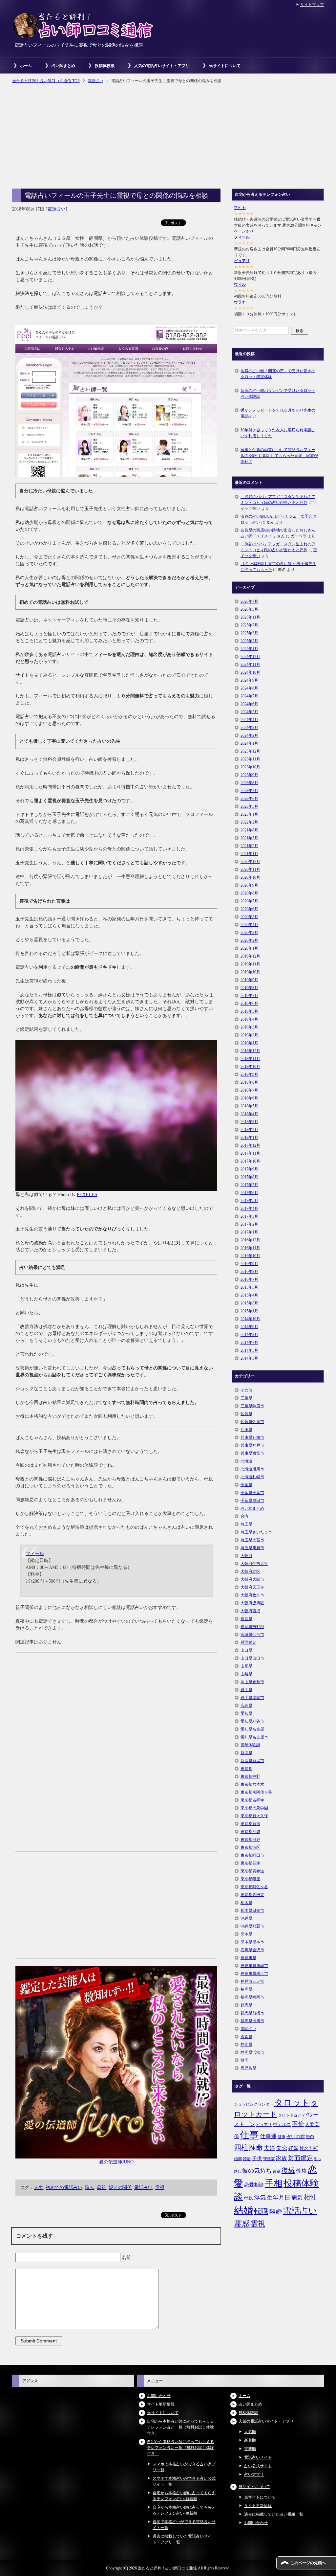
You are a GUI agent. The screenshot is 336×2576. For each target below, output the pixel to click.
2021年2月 (249, 846)
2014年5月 (249, 1350)
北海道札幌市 (252, 1477)
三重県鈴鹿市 (252, 1406)
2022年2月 (249, 822)
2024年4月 (249, 720)
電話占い (56, 209)
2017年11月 (250, 1153)
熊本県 (246, 1934)
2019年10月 (250, 972)
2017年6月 (249, 1193)
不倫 (298, 2124)
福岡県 (246, 1989)
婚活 (247, 2159)
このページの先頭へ (308, 2563)
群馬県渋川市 (252, 2021)
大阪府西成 (250, 1611)
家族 (282, 2158)
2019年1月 (249, 1043)
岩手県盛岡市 (252, 1698)
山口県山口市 (252, 1658)
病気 (297, 2198)
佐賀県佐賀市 (252, 1422)
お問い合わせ (159, 2396)
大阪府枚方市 (252, 1595)
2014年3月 (249, 1358)
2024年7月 (249, 696)
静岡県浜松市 (252, 2052)
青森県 (246, 2037)
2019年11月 (250, 964)
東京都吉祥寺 (252, 1800)
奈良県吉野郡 (252, 1627)
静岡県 (246, 2045)
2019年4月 (249, 1019)
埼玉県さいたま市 (256, 1532)
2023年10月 (250, 767)
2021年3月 (249, 838)
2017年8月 (249, 1177)
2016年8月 (249, 1272)
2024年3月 (249, 728)
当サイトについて (225, 66)
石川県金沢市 (252, 1950)
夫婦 (269, 2148)
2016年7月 (249, 1279)
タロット (292, 2103)
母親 (101, 2188)
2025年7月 (249, 625)
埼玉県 (246, 1524)
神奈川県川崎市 (254, 1966)
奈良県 (246, 1619)
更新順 (250, 2449)
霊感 (242, 2224)
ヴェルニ (282, 2124)
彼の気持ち (257, 2171)
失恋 (282, 2148)
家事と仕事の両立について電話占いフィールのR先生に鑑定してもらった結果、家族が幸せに (279, 456)
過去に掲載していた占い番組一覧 (274, 2514)
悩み (90, 2188)
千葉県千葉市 (252, 1493)
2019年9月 (249, 980)
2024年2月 (249, 735)
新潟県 (246, 1753)
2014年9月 (249, 1327)
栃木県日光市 (252, 1910)
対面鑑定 (248, 1642)
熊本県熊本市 (252, 1942)
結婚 (243, 2210)
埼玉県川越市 (252, 1548)
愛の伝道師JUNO (116, 2162)
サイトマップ (312, 5)
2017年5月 (249, 1201)
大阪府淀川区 (252, 1603)
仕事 (249, 2135)
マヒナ (240, 208)
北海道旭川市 (252, 1469)
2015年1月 (249, 1311)
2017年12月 (250, 1145)
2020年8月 (249, 893)
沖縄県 (246, 1918)
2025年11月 (250, 617)
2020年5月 (249, 917)
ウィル (240, 284)
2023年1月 (249, 814)
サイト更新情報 (161, 2404)
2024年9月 (249, 680)
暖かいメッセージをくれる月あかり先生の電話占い (278, 413)
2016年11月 (250, 1248)
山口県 (246, 1650)
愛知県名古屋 (252, 1729)
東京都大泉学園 (254, 1808)
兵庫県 (246, 1430)
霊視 (160, 2188)
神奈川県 (248, 1958)
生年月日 (279, 2198)
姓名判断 (309, 2148)
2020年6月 (249, 909)
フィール (35, 1554)
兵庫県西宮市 (252, 1453)
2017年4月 (249, 1209)
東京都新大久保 (254, 1816)
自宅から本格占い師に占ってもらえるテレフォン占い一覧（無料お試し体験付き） (180, 2427)
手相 (274, 2183)
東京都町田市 (252, 1855)
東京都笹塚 (250, 1863)
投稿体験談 (105, 66)
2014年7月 (249, 1343)
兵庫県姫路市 (252, 1437)
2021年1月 (249, 854)
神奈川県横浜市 (254, 1974)
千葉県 (246, 1485)
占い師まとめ (63, 66)
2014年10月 (250, 1319)
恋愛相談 (254, 2185)
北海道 (246, 1461)
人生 (38, 2188)
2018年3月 (249, 1122)
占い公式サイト (258, 2466)
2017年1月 (249, 1232)
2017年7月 (249, 1185)
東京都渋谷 (250, 1840)
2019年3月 (249, 1027)
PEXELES (87, 1195)
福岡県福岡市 (252, 1997)
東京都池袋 (250, 1832)
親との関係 (120, 2188)
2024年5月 (249, 712)
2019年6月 (249, 1004)
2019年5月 (249, 1011)
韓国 (244, 2060)
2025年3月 (249, 633)
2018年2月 (249, 1130)
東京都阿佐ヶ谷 (254, 1887)
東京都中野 (250, 1776)
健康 (282, 2137)
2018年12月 (250, 1051)
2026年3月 (249, 609)
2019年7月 (249, 996)
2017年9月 (249, 1169)
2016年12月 (250, 1240)
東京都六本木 (252, 1784)
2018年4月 (249, 1114)
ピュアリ (242, 261)
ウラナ (240, 302)
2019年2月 (249, 1035)
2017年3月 (249, 1216)
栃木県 (246, 1903)
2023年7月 (249, 791)
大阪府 (246, 1556)
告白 (310, 2137)
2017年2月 (249, 1224)
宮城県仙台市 (252, 1635)
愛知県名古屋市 (254, 1737)
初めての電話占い (64, 2188)
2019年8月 (249, 988)
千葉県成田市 (252, 1501)
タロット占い (290, 2115)
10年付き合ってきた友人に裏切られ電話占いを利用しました (278, 433)
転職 (261, 2211)
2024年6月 (249, 704)
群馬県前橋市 (252, 2013)
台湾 (244, 1516)
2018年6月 (249, 1098)
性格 (302, 2171)
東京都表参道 (252, 1871)
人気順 (250, 2432)
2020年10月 (250, 877)
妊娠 (293, 2148)
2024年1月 (249, 743)
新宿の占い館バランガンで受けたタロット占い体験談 (278, 394)
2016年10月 (250, 1256)
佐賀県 (246, 1414)
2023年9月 (249, 775)
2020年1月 (249, 948)
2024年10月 (250, 672)
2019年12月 (250, 956)
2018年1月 (249, 1138)
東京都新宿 (250, 1824)
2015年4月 (249, 1295)
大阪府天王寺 (252, 1587)
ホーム (26, 66)
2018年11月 (250, 1059)
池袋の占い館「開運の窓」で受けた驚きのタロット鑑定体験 (278, 374)
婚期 (238, 2159)
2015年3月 (249, 1303)
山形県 (246, 1666)
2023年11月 (250, 759)
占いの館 (296, 2136)
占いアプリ (254, 2474)
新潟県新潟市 (252, 1761)
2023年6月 (249, 799)
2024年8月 (249, 688)
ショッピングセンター (254, 2104)
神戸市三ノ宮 (252, 1981)
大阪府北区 (250, 1571)
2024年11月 (250, 665)
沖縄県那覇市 (252, 1926)
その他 (246, 1390)
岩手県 (246, 1690)
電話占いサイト (258, 2457)
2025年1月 (249, 649)
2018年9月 (249, 1074)
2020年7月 (249, 901)
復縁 (288, 2170)
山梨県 (246, 1674)
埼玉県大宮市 (252, 1540)
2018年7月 (249, 1090)
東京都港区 (250, 1847)
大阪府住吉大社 (254, 1564)
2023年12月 (250, 751)
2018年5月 (249, 1106)
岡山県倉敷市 (252, 1682)
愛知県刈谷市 (252, 1721)
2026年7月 (249, 601)
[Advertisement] (168, 137)
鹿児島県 (248, 2068)
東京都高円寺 (252, 1895)
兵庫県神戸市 (252, 1445)
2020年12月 (250, 862)
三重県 (246, 1398)
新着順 (250, 2440)
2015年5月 (249, 1287)
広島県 (246, 1706)
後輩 (277, 2171)
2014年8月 (249, 1335)
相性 (310, 2197)
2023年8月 (249, 783)
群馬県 (246, 2005)
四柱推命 (248, 2147)
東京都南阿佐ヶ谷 (256, 1792)
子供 (257, 2158)
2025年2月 (249, 641)
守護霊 (269, 2159)
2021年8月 (249, 830)
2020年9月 (249, 885)
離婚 (276, 2212)
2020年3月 (249, 933)
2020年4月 (249, 925)
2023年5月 (249, 806)
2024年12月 (250, 657)
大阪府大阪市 (252, 1579)
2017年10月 (250, 1161)
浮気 (260, 2198)
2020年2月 (249, 940)
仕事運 (268, 2136)
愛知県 (246, 1713)
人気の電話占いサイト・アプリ (162, 66)
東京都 (246, 1769)
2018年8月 (249, 1082)
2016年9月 (249, 1264)
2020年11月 (250, 870)
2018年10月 (250, 1067)
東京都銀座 (250, 1879)
